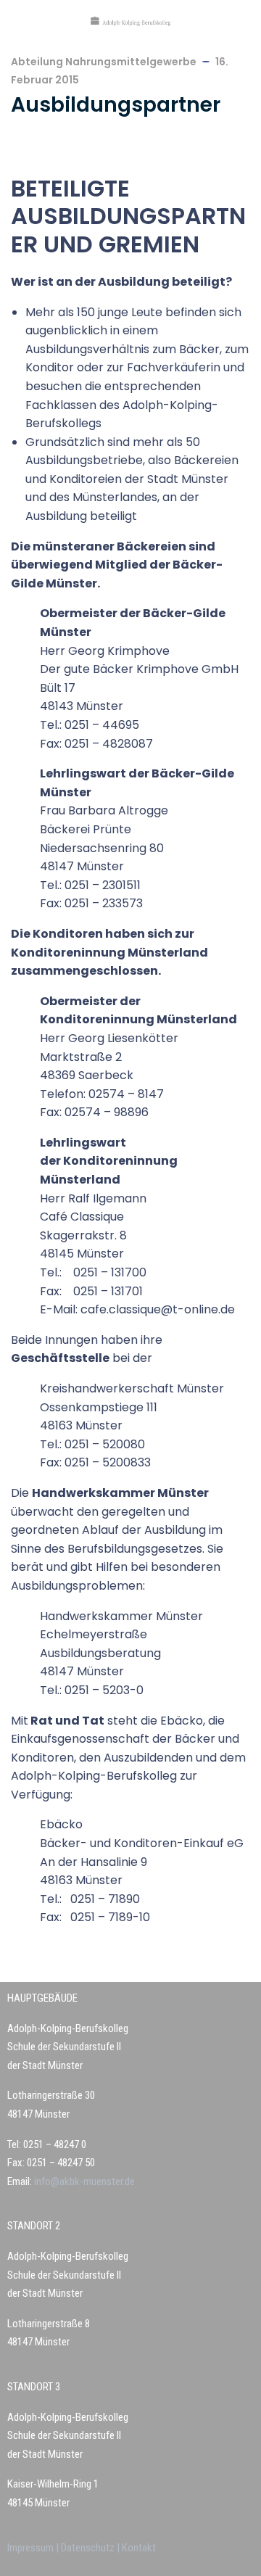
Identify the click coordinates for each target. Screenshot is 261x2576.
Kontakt (139, 2548)
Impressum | (34, 2548)
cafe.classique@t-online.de (158, 1309)
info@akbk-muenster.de (83, 2181)
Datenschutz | (91, 2548)
